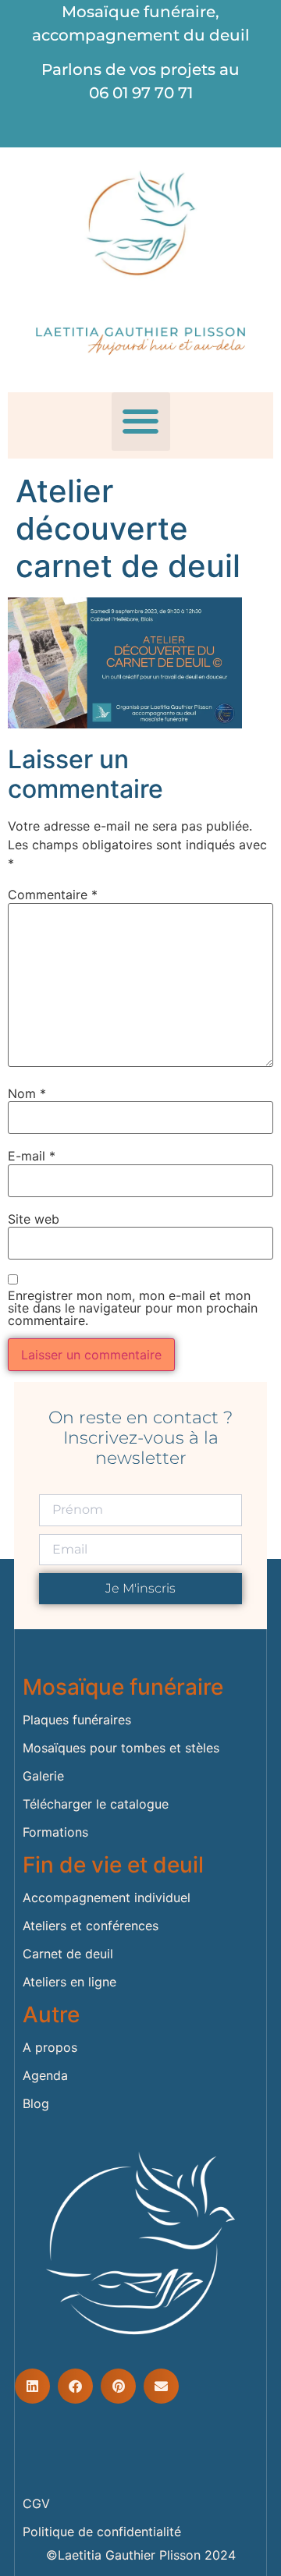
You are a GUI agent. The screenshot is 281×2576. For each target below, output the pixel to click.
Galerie (43, 1776)
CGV (36, 2503)
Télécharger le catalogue (96, 1804)
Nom (27, 1093)
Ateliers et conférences (91, 1926)
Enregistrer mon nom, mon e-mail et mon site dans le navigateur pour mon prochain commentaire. (133, 1308)
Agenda (45, 2075)
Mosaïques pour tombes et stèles (121, 1748)
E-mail (32, 1156)
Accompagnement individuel (107, 1897)
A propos (50, 2047)
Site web (34, 1219)
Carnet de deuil (68, 1954)
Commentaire (53, 895)
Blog (36, 2103)
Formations (55, 1832)
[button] (141, 422)
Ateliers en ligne (69, 1982)
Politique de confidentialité (102, 2532)
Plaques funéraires (77, 1720)
